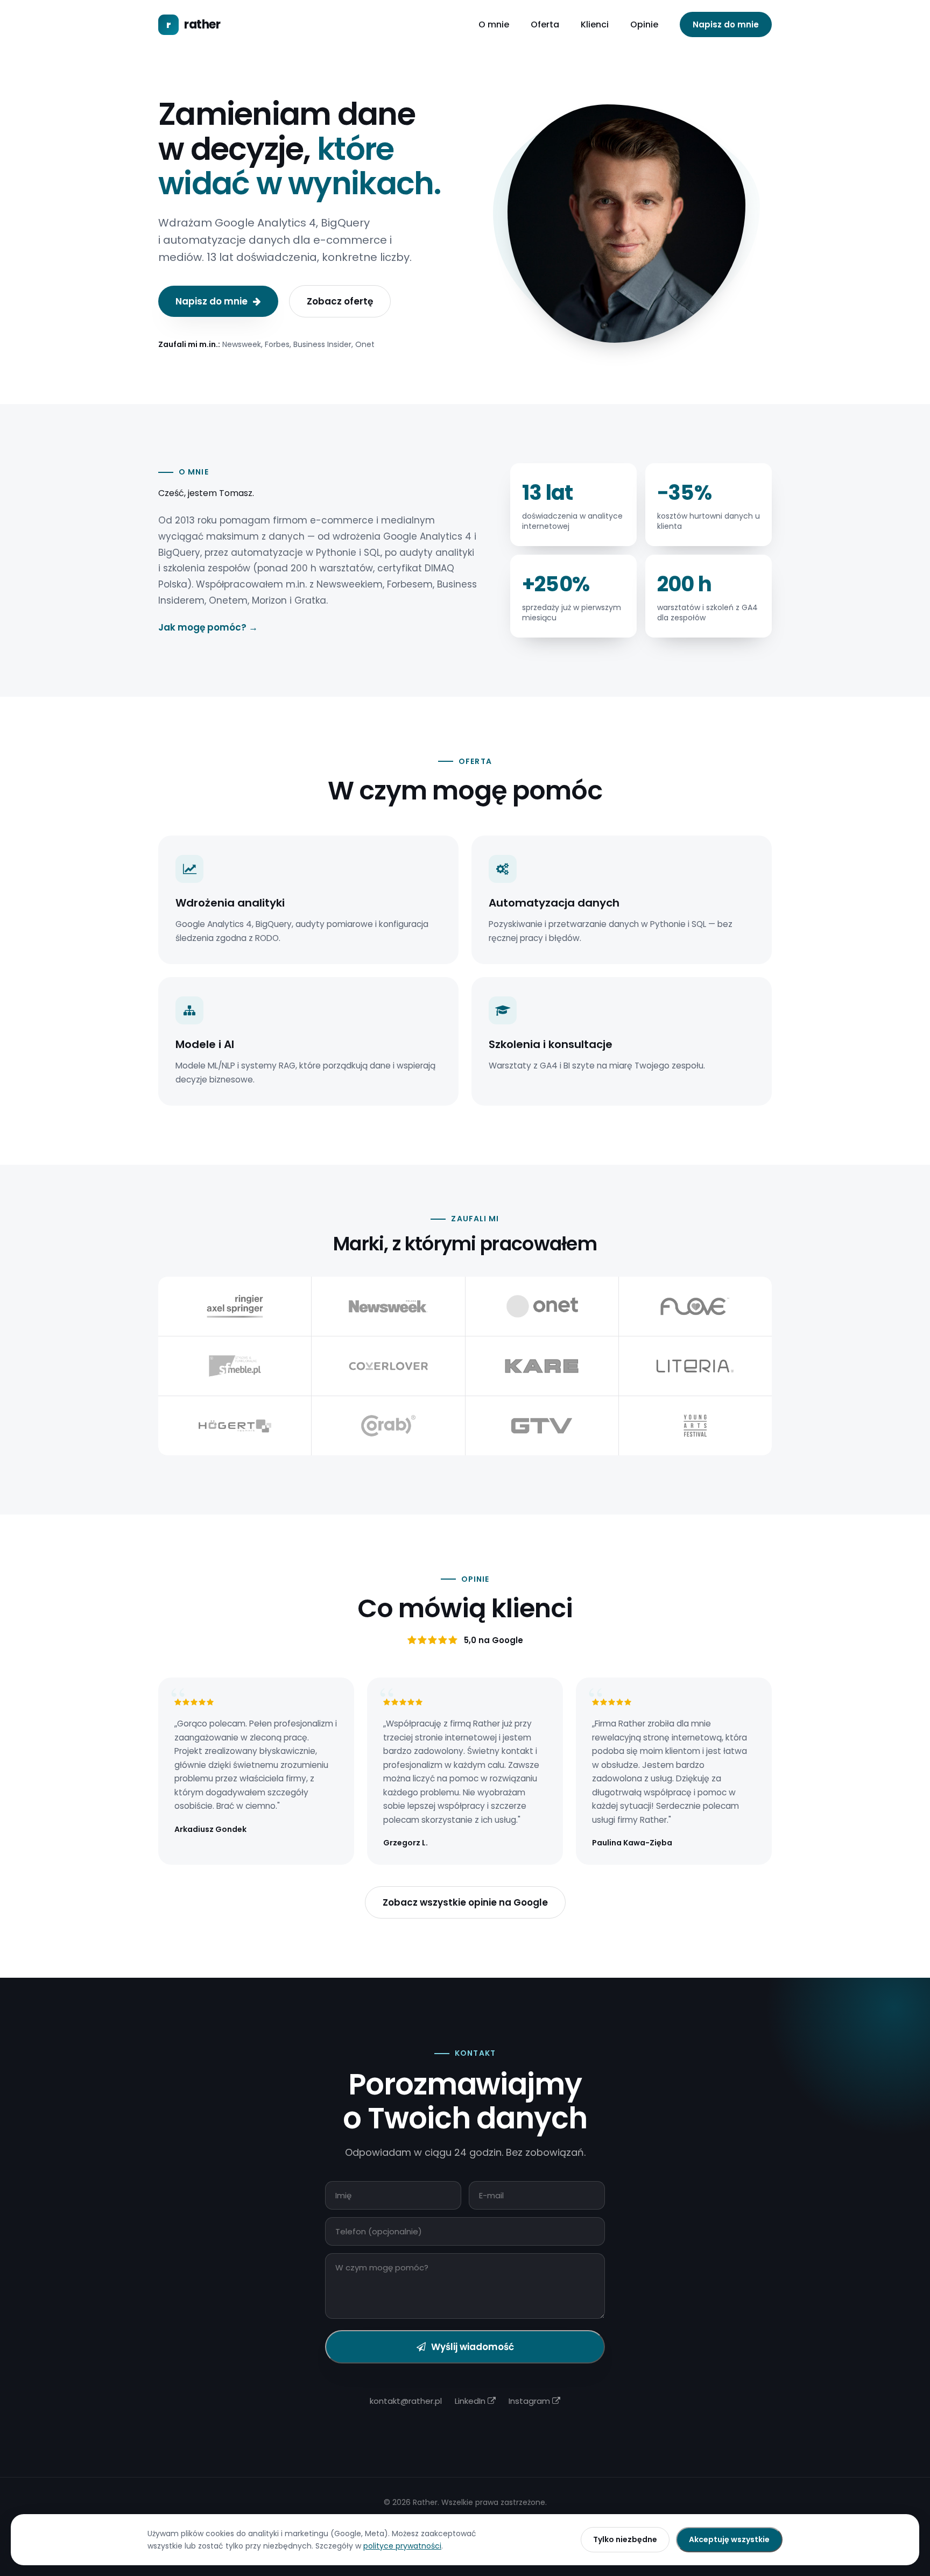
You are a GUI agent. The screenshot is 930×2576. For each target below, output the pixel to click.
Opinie (644, 24)
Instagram (530, 2401)
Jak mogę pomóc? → (208, 627)
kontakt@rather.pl (406, 2401)
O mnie (494, 24)
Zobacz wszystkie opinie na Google (465, 1902)
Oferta (545, 24)
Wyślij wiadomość (473, 2347)
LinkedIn (471, 2401)
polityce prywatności (402, 2546)
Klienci (595, 24)
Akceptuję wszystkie (729, 2539)
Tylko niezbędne (625, 2539)
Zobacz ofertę (340, 301)
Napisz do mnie (726, 24)
